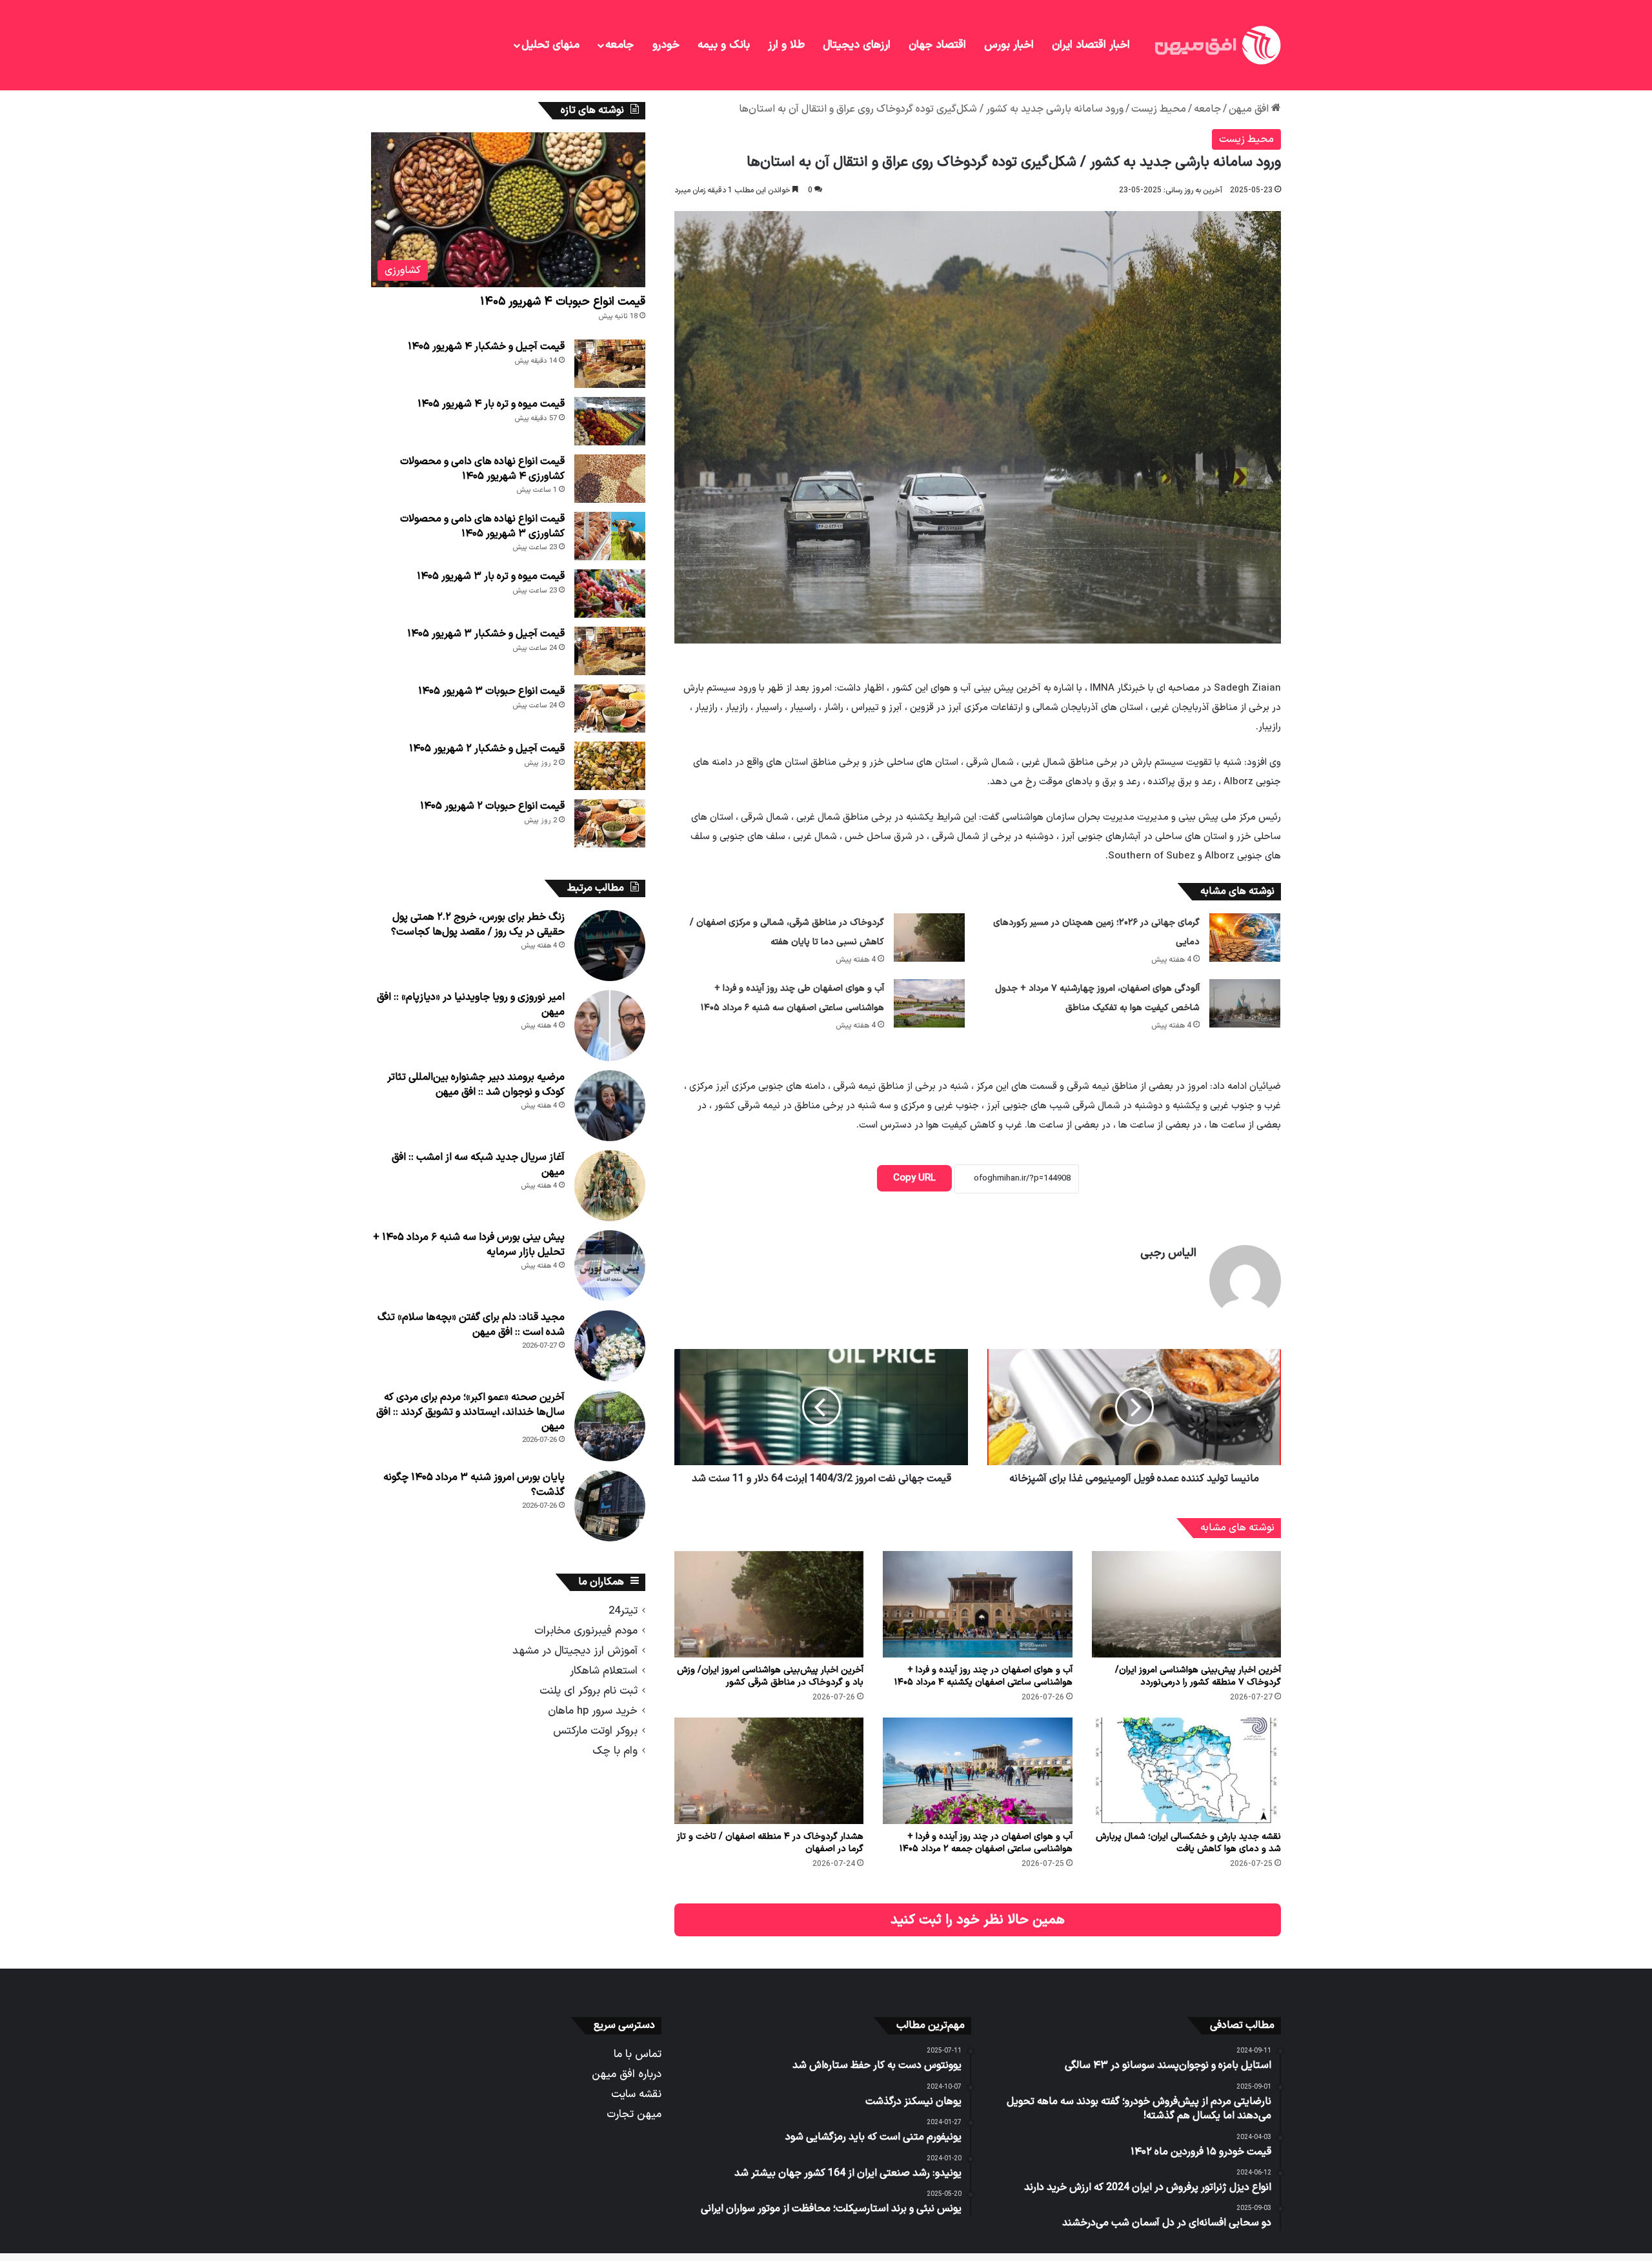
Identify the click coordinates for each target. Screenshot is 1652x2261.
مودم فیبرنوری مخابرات (586, 1631)
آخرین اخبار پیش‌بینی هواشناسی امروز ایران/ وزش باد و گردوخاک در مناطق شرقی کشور (770, 1676)
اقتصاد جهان (937, 45)
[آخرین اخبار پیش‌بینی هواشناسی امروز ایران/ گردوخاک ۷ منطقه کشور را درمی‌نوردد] (1186, 1604)
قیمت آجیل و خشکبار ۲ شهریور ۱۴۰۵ (487, 749)
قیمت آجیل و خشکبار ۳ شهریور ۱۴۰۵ (486, 634)
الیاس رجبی (1168, 1253)
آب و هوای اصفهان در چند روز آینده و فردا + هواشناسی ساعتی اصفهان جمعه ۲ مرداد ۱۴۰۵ (986, 1843)
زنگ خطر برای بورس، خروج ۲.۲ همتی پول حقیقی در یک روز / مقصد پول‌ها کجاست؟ (478, 924)
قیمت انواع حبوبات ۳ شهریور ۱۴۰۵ (491, 691)
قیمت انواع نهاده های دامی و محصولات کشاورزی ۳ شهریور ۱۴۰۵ (482, 526)
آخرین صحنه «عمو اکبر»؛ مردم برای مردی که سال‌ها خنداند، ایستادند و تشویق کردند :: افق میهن (470, 1412)
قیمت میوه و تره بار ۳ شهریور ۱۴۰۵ (491, 576)
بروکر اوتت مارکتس (595, 1731)
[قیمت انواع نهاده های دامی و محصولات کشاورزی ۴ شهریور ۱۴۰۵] (610, 479)
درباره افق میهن (627, 2074)
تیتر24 (623, 1611)
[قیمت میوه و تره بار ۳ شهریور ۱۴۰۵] (610, 593)
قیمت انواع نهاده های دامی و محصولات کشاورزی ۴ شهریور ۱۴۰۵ (482, 469)
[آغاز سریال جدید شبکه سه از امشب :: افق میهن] (610, 1186)
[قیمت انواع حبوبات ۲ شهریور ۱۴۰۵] (610, 823)
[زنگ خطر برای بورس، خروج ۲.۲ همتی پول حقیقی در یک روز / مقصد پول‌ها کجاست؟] (610, 946)
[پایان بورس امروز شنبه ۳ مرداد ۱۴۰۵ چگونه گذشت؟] (610, 1506)
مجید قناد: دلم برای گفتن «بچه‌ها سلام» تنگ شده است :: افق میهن (471, 1324)
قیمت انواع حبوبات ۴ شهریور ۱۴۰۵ (563, 302)
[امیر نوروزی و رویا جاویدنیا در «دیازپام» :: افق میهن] (610, 1026)
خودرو (666, 45)
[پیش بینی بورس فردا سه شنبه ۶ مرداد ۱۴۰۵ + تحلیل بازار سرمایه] (610, 1266)
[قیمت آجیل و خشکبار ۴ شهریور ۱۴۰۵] (610, 364)
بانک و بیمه (724, 45)
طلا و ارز (786, 45)
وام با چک (615, 1751)
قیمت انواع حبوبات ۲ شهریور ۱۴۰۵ (492, 806)
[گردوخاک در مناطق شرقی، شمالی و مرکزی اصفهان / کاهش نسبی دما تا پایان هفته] (929, 938)
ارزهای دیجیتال (857, 45)
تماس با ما (638, 2054)
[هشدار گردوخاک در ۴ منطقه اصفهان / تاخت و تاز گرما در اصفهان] (769, 1771)
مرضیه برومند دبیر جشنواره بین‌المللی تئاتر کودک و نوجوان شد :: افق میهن (476, 1084)
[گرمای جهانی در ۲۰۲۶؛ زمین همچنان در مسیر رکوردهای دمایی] (1245, 938)
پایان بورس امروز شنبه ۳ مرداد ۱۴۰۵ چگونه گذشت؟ (474, 1485)
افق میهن (1250, 109)
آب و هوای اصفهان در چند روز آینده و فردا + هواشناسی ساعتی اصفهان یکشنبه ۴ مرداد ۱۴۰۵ (983, 1676)
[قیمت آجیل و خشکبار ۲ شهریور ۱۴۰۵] (610, 766)
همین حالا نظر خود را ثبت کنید (978, 1920)
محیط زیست (1159, 109)
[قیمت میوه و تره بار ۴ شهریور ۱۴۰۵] (610, 421)
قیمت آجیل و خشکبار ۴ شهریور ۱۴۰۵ (486, 347)
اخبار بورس (1009, 45)
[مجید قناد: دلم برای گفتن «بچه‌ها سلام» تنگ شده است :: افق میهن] (610, 1346)
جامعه (619, 45)
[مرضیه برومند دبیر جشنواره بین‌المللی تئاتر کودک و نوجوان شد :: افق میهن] (610, 1106)
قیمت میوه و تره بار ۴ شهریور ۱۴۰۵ (491, 404)
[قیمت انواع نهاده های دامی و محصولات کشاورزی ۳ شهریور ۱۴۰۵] (610, 536)
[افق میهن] (1216, 45)
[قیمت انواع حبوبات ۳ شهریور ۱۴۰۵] (610, 708)
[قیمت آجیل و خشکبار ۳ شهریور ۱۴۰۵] (610, 651)
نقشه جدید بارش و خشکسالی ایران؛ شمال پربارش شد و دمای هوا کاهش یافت (1188, 1843)
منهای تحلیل (550, 45)
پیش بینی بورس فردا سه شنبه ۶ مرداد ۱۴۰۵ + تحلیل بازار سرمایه (469, 1244)
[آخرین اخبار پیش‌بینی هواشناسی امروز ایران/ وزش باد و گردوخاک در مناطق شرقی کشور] (769, 1604)
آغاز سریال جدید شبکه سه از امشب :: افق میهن (478, 1164)
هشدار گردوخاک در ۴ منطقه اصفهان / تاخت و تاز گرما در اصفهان (770, 1843)
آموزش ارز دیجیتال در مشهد (575, 1651)
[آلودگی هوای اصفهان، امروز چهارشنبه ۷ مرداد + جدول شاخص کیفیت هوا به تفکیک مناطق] (1245, 1003)
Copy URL (914, 1178)
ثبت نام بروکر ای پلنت (589, 1691)
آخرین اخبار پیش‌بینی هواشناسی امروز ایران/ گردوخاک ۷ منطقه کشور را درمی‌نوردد (1198, 1676)
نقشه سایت (636, 2094)
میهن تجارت (634, 2114)
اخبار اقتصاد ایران (1091, 45)
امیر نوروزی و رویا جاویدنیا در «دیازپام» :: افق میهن (471, 1004)
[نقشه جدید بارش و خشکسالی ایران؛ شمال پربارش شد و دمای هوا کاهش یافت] (1186, 1771)
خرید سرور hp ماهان (593, 1711)
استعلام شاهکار (604, 1671)
